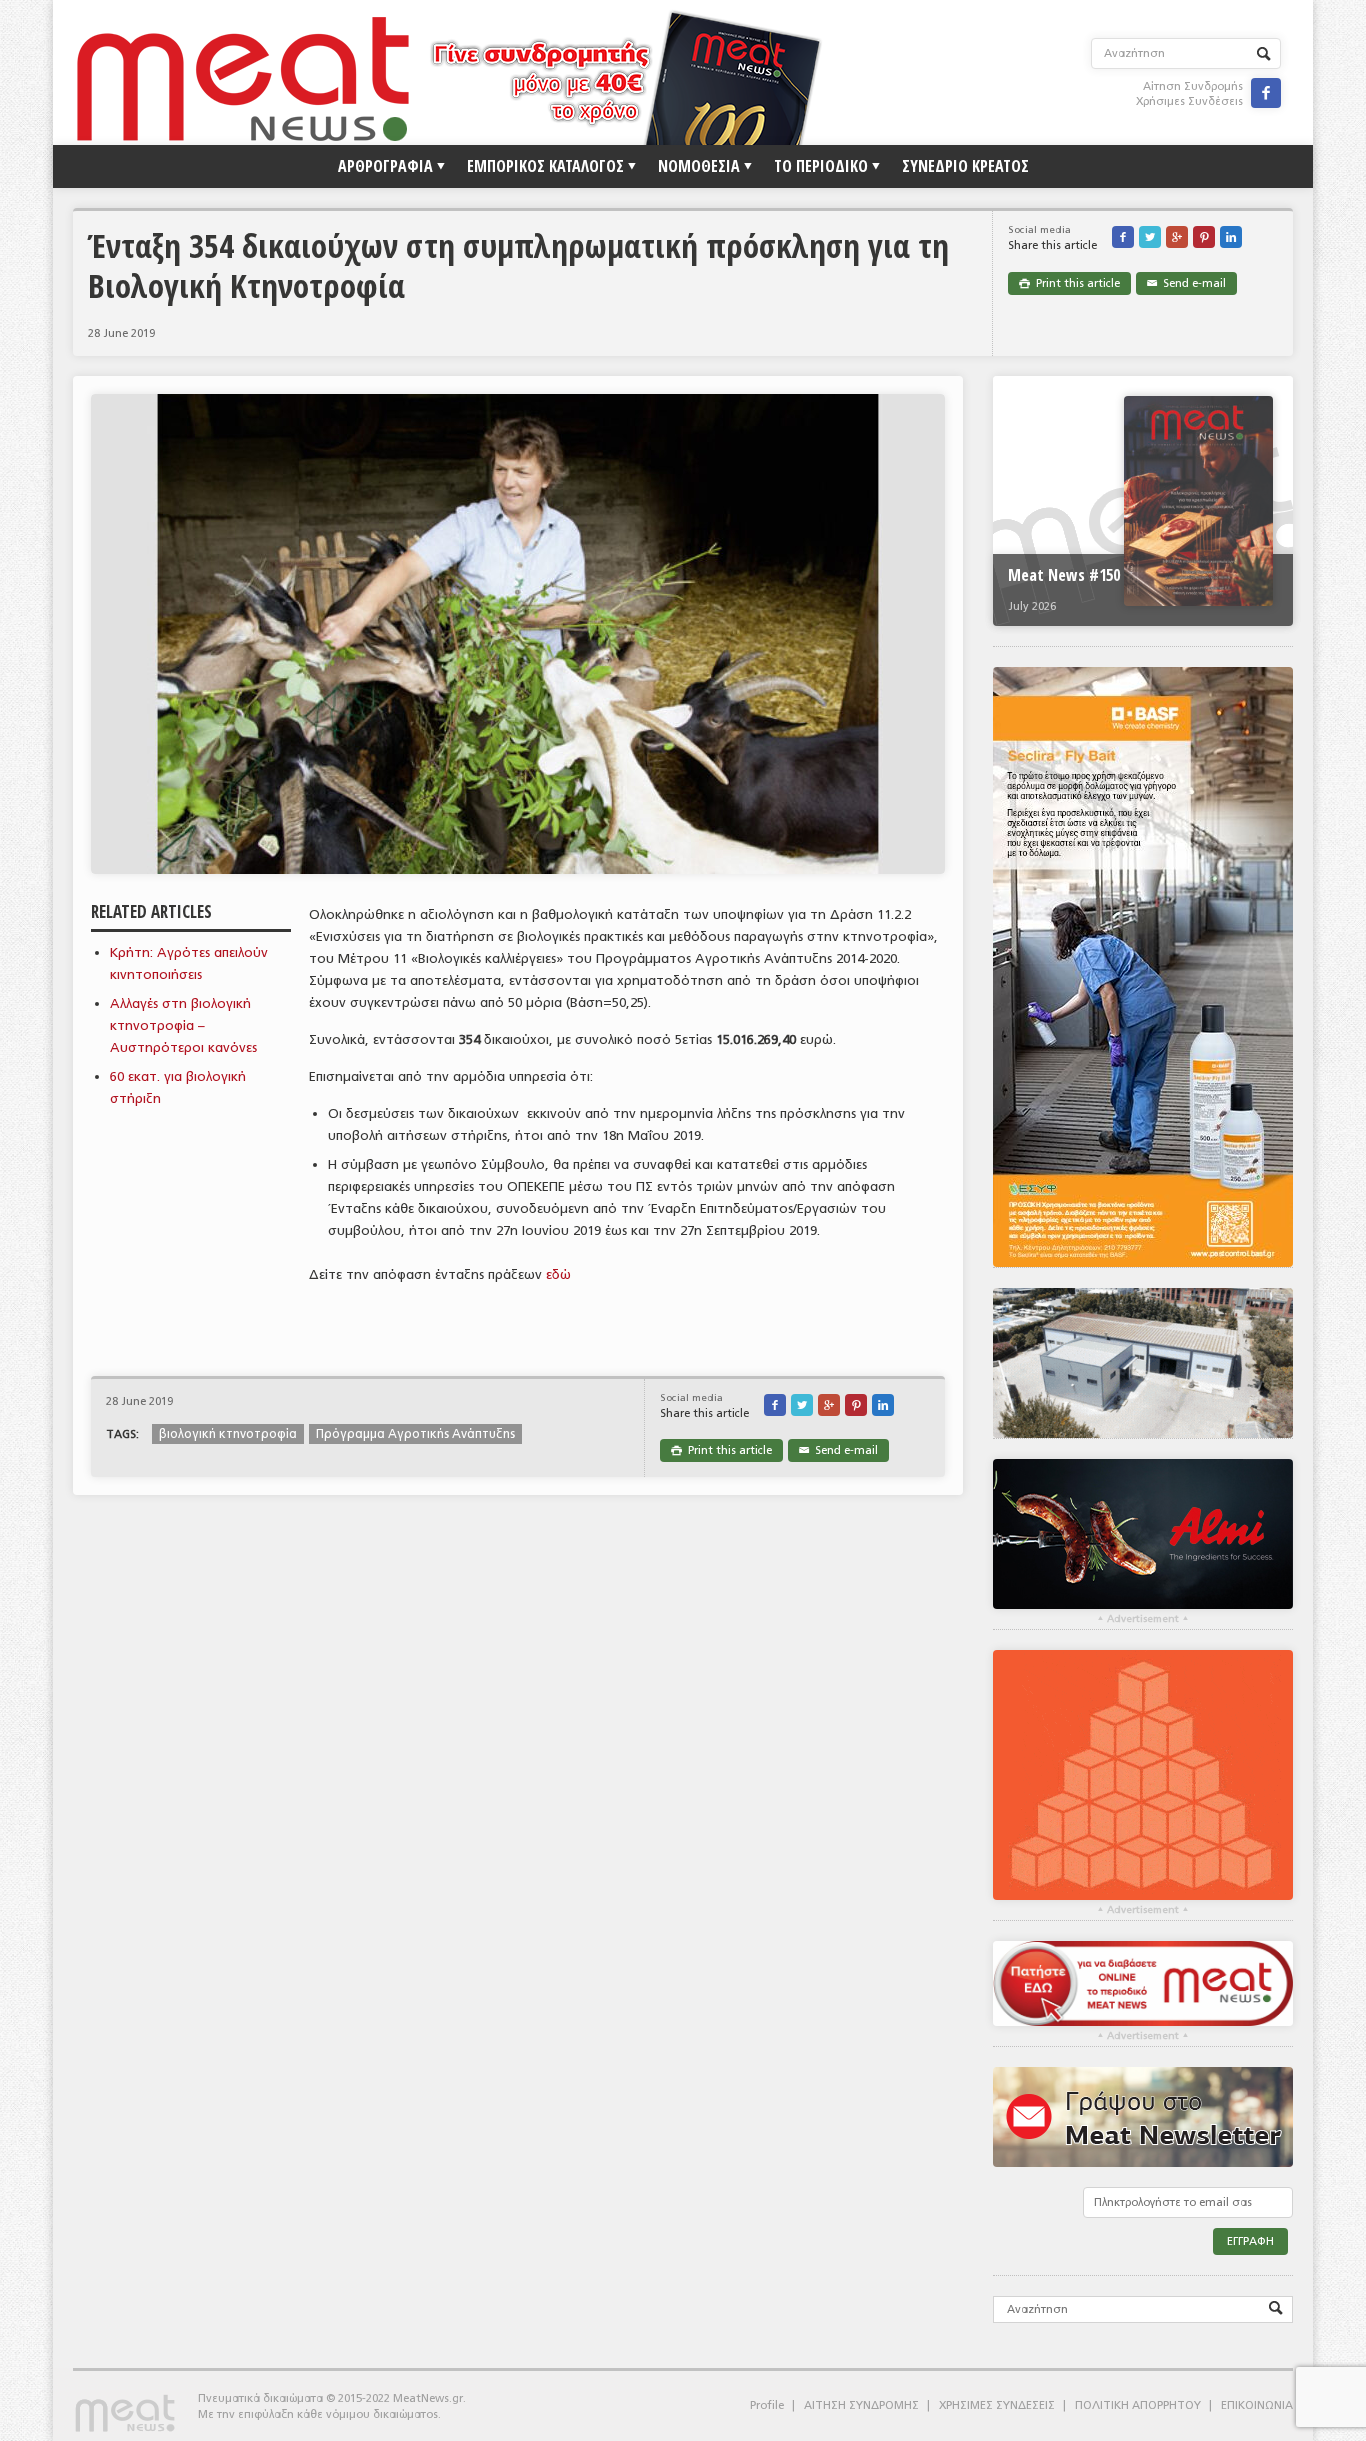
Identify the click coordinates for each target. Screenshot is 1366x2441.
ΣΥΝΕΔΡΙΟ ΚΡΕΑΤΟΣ (965, 166)
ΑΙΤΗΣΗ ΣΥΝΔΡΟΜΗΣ (861, 2405)
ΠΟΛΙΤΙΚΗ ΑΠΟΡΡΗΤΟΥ (1138, 2405)
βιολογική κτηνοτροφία (228, 1434)
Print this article (1069, 283)
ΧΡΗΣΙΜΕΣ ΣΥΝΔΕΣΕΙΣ (997, 2405)
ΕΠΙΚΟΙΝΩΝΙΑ (1257, 2405)
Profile (767, 2405)
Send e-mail (1186, 283)
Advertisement (1143, 1619)
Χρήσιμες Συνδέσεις (1189, 101)
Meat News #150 (1064, 575)
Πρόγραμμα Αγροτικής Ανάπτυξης (415, 1434)
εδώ (558, 1274)
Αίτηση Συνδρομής (1193, 86)
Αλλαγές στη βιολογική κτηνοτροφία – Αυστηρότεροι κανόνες (183, 1025)
